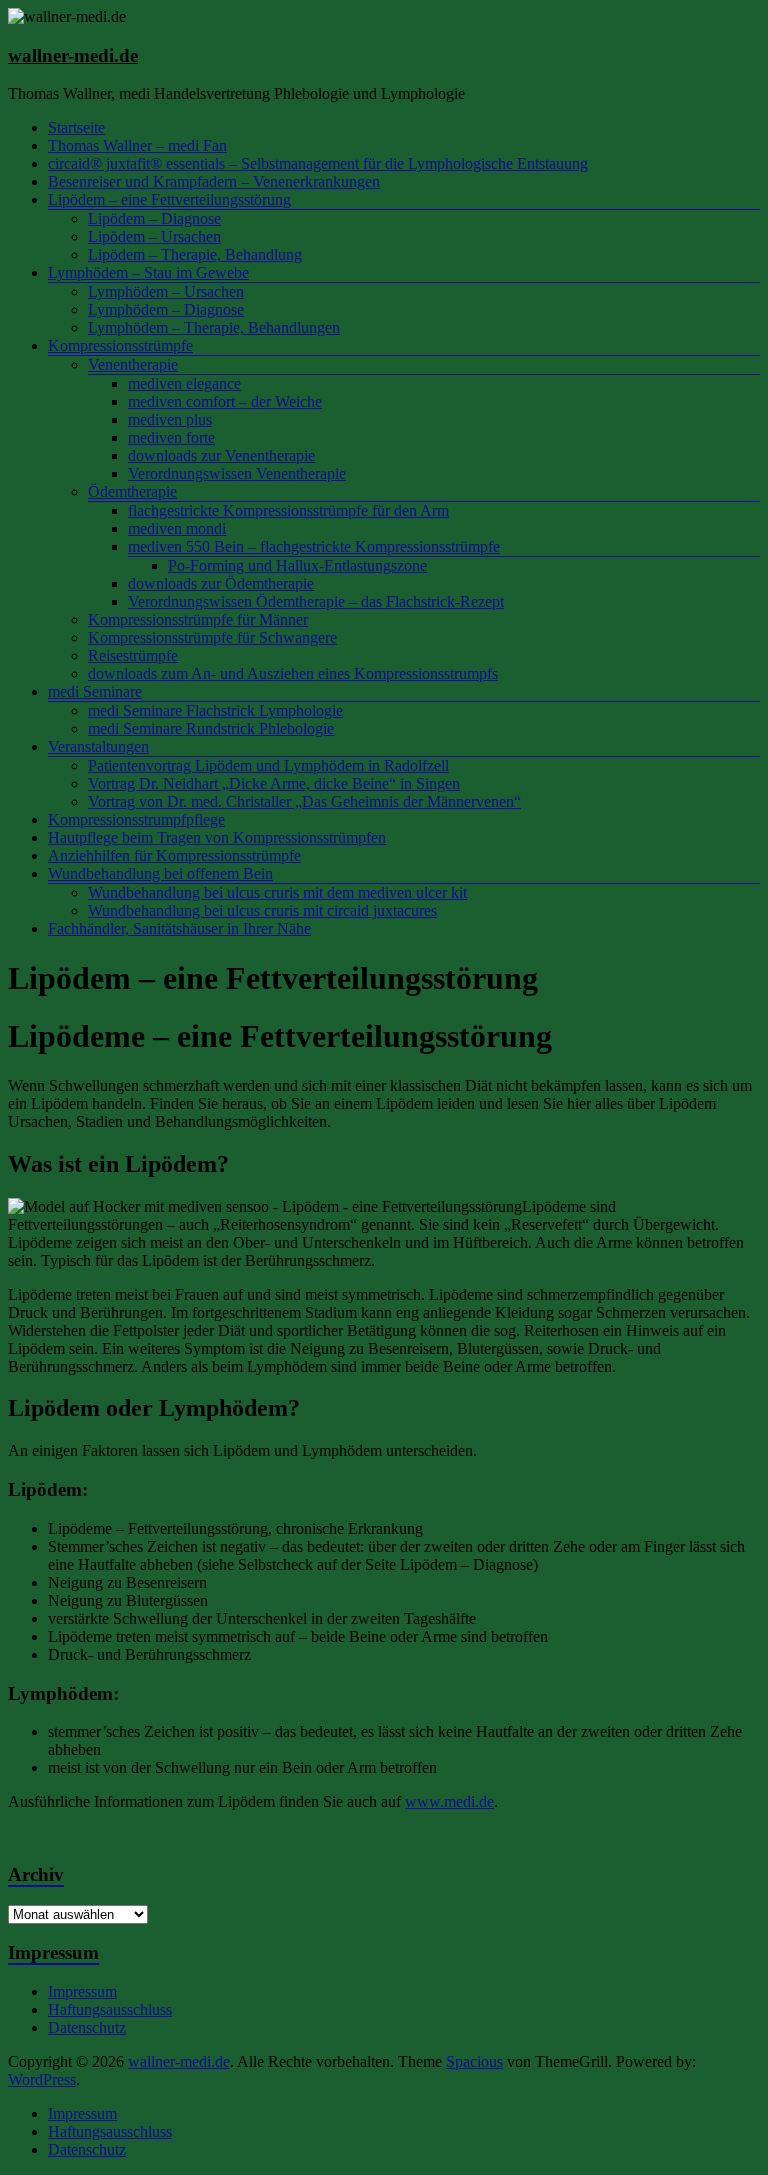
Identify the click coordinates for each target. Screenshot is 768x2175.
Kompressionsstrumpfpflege (136, 819)
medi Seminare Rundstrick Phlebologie (211, 728)
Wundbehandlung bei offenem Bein (160, 873)
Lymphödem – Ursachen (166, 291)
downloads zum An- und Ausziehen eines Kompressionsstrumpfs (293, 673)
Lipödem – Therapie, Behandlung (195, 254)
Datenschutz (87, 2027)
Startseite (76, 127)
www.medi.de (449, 1801)
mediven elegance (184, 383)
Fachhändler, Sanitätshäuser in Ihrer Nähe (179, 928)
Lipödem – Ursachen (154, 236)
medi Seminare (95, 691)
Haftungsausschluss (110, 2009)
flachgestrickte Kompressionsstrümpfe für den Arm (288, 510)
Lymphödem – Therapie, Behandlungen (214, 327)
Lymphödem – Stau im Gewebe (148, 272)
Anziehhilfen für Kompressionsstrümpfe (174, 855)
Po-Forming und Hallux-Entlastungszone (297, 565)
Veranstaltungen (98, 746)
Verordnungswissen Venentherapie (237, 473)
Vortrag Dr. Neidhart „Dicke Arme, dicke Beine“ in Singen (274, 783)
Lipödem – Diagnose (154, 218)
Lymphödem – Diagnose (166, 309)
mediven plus (170, 419)
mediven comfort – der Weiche (225, 401)
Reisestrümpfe (133, 655)
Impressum (82, 1991)
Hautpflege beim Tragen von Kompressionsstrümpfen (217, 837)
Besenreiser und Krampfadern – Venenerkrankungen (214, 181)
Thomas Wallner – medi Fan (137, 145)
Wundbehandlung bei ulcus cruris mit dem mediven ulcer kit (277, 892)
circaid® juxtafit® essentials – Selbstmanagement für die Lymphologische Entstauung (318, 163)
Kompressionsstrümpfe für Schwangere (212, 637)
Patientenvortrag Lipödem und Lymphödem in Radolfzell (268, 765)
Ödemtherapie (132, 491)
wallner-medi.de (73, 55)
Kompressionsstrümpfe (120, 345)
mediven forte (171, 437)
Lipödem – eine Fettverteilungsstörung (169, 199)
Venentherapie (133, 364)
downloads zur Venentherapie (221, 455)
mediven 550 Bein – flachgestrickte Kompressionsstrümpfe (314, 546)
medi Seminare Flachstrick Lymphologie (215, 710)
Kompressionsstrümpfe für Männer (198, 619)
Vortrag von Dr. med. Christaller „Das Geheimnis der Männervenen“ (304, 801)
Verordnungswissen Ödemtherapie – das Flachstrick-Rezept (316, 601)
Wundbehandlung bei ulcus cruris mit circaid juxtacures (262, 910)
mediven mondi (177, 528)
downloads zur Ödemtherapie (221, 583)
